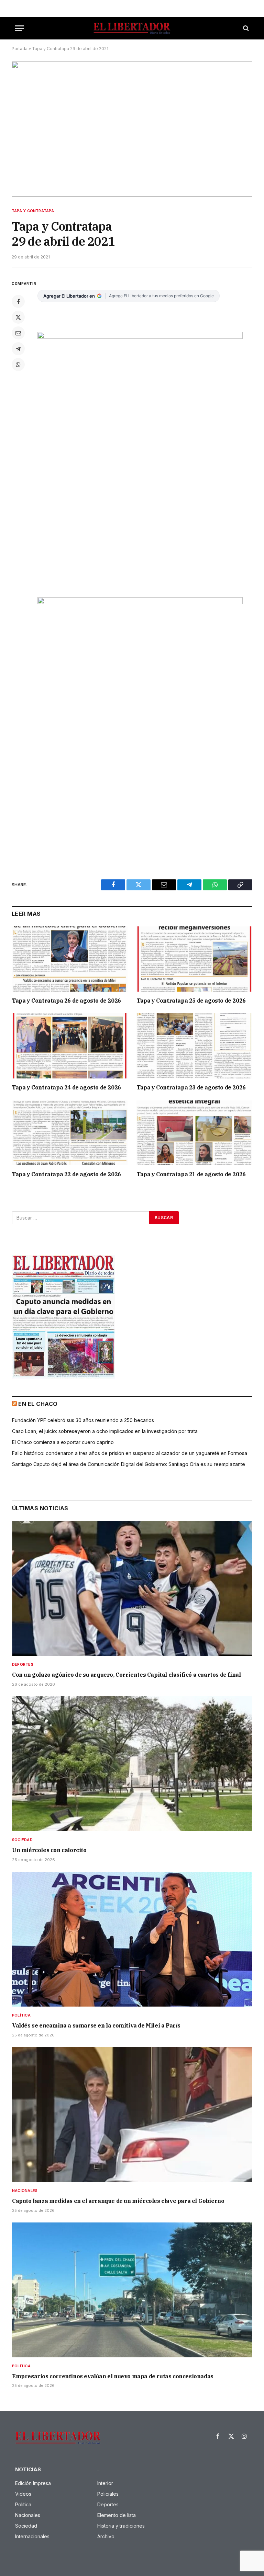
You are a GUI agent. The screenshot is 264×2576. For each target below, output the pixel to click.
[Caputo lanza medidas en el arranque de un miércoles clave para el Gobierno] (132, 2115)
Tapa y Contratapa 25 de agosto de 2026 (191, 1001)
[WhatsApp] (18, 365)
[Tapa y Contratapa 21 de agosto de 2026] (194, 1133)
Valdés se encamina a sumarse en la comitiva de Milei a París (96, 2025)
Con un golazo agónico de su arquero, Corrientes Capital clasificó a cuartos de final (126, 1675)
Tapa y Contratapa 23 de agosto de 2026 (191, 1087)
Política (21, 2015)
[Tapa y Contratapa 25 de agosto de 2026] (194, 959)
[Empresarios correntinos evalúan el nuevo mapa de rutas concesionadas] (132, 2290)
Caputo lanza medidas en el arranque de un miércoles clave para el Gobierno (118, 2201)
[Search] (245, 28)
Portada (20, 49)
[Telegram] (18, 349)
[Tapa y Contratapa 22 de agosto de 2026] (70, 1133)
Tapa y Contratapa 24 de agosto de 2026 (66, 1087)
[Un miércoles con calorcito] (132, 1764)
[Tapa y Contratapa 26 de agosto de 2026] (70, 959)
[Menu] (20, 28)
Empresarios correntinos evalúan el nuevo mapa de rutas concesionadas (113, 2376)
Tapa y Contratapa (33, 211)
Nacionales (25, 2191)
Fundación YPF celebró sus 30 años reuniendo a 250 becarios (83, 1420)
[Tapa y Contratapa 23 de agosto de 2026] (194, 1046)
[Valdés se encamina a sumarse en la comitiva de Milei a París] (132, 1939)
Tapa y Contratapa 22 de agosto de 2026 (66, 1174)
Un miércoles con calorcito (49, 1850)
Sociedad (22, 1840)
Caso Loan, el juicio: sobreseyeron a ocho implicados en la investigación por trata (105, 1431)
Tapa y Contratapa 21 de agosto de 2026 (191, 1174)
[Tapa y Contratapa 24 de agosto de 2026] (70, 1046)
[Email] (18, 333)
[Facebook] (18, 301)
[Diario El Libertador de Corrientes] (132, 28)
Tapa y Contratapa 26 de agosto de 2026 (66, 1001)
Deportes (23, 1664)
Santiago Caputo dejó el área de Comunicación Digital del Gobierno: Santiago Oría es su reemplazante (129, 1464)
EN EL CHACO (38, 1404)
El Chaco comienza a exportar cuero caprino (63, 1442)
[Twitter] (18, 317)
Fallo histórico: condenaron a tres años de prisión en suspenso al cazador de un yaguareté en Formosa (130, 1453)
